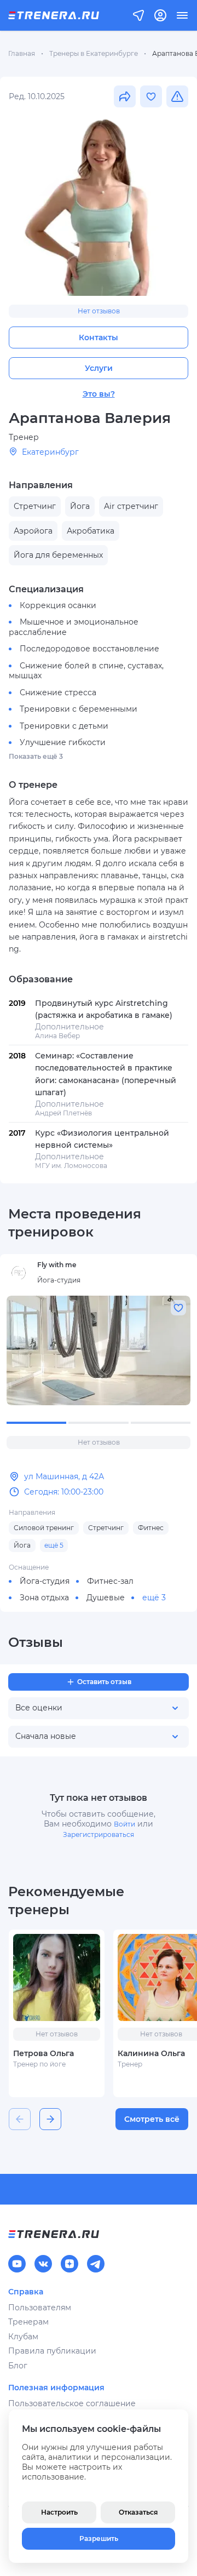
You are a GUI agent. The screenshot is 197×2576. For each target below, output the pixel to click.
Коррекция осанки (58, 605)
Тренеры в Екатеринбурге (94, 53)
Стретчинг (106, 1528)
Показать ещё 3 (36, 756)
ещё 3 (154, 1598)
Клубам (23, 2337)
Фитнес (151, 1528)
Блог (18, 2366)
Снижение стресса (58, 692)
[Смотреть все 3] (99, 1350)
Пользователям (40, 2308)
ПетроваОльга (44, 2053)
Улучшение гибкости (63, 742)
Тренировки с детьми (64, 726)
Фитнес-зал (110, 1581)
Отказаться (138, 2512)
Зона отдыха (44, 1598)
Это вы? (99, 394)
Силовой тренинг (44, 1528)
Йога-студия (45, 1581)
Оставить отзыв (104, 1682)
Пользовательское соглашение (72, 2403)
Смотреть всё (152, 2119)
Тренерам (28, 2322)
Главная (22, 53)
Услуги (99, 368)
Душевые (106, 1598)
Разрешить (99, 2538)
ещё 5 (54, 1545)
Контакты (99, 337)
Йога (22, 1545)
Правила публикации (52, 2351)
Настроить (59, 2512)
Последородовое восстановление (89, 649)
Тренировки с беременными (79, 709)
